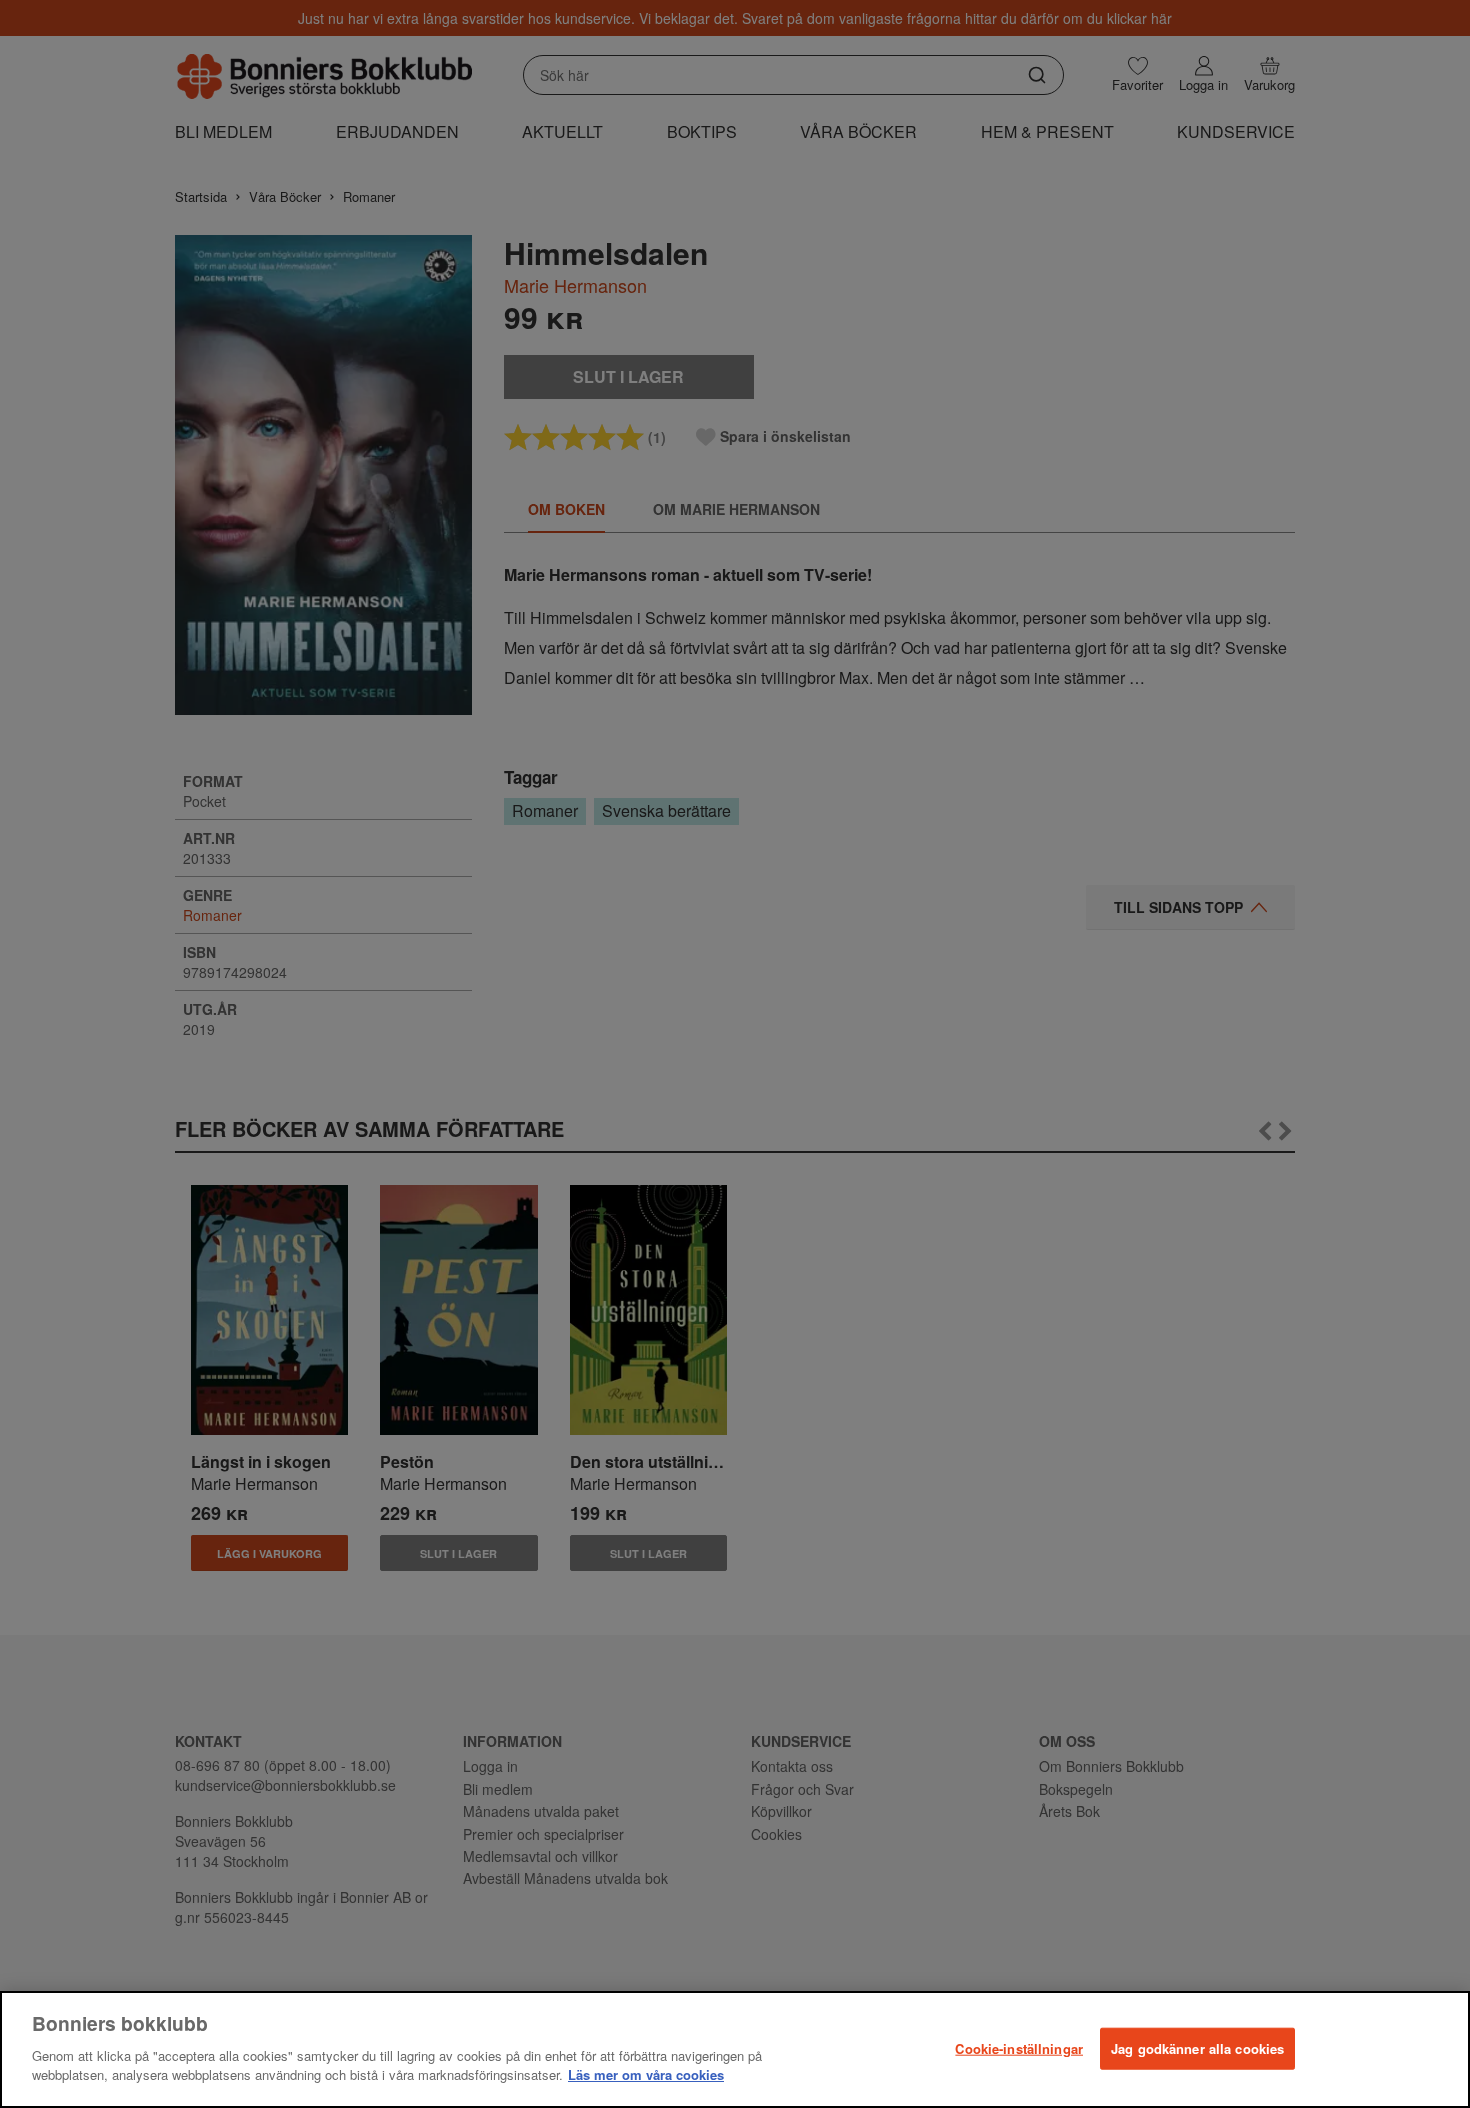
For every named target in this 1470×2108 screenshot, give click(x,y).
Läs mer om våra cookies (646, 2074)
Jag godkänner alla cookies (1197, 2047)
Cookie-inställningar (1019, 2047)
